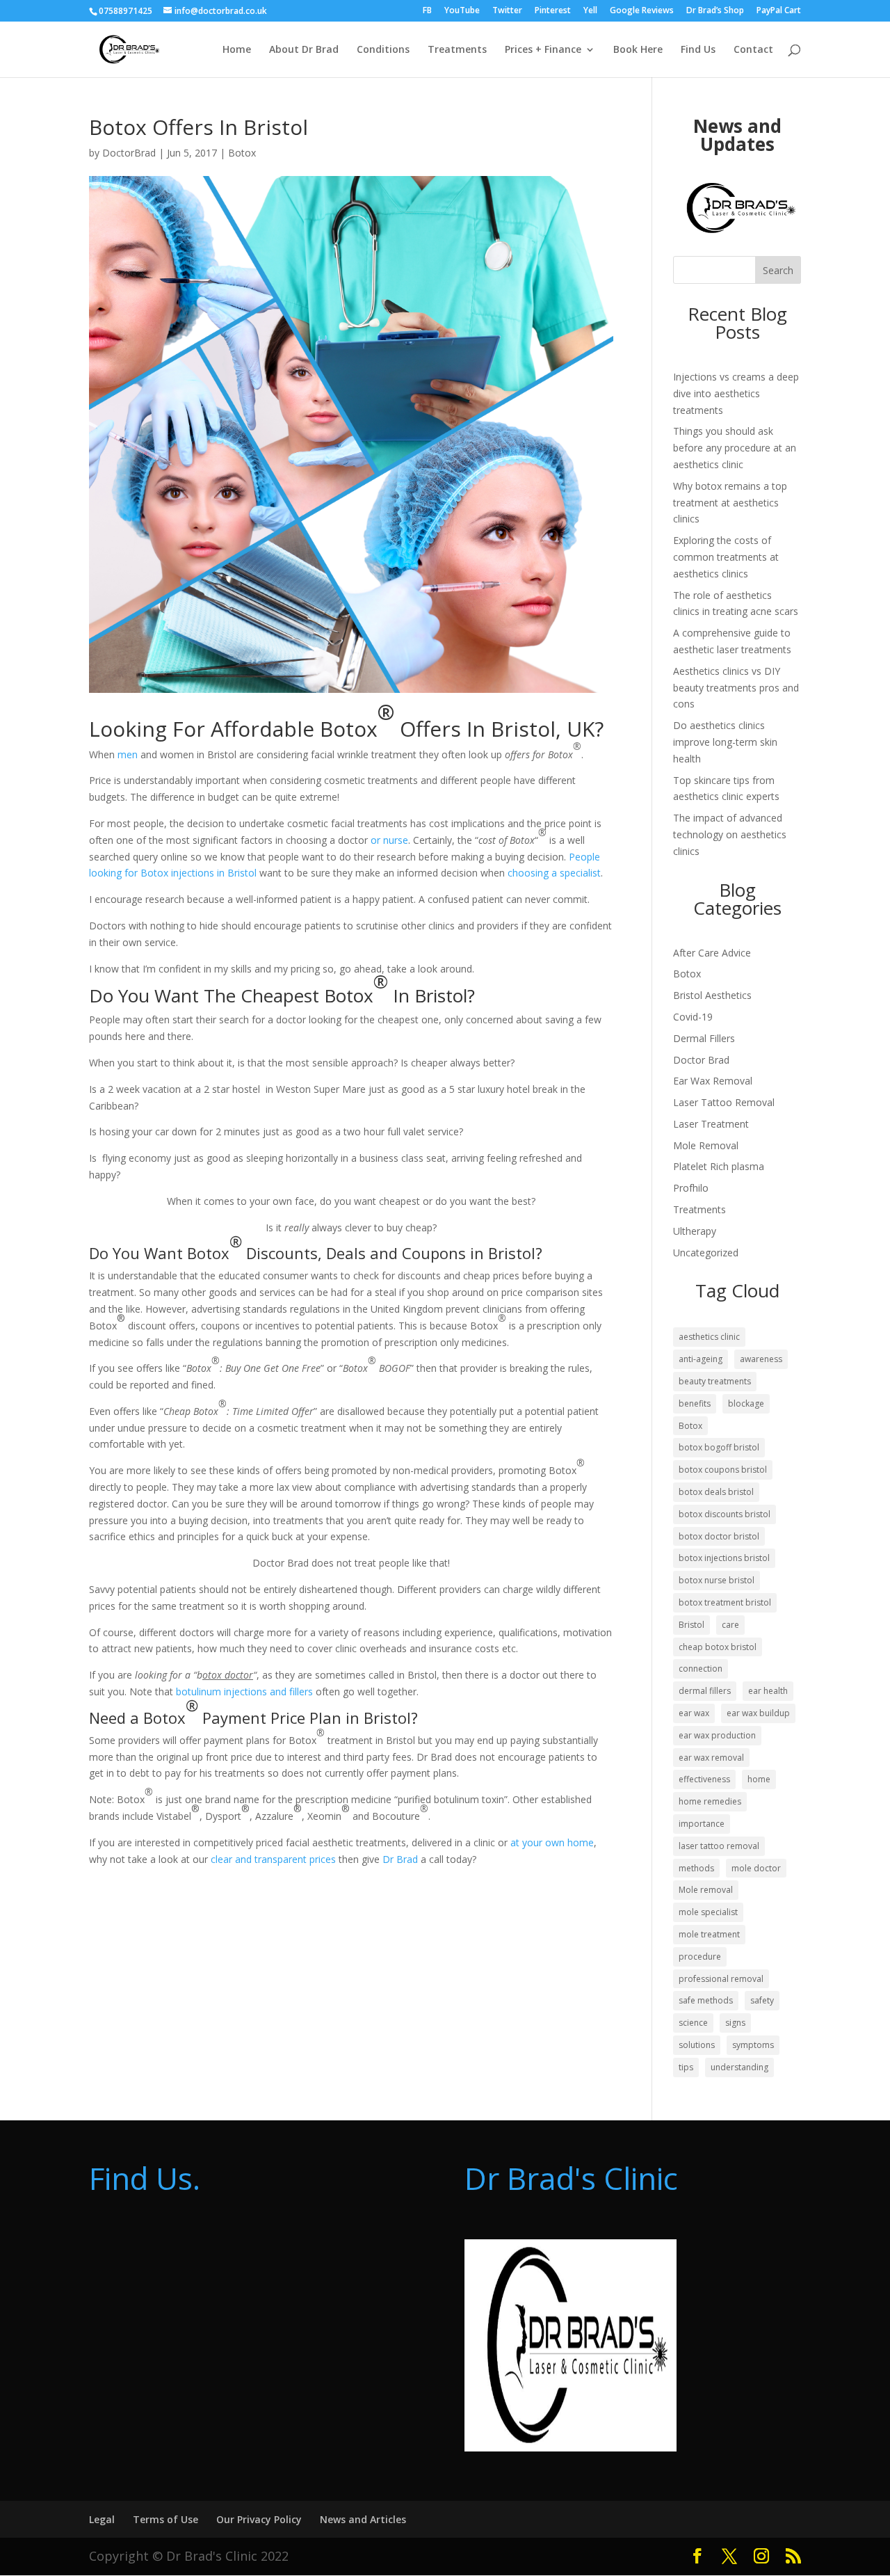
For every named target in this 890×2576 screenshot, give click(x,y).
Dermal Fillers (704, 1038)
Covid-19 (693, 1017)
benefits (695, 1403)
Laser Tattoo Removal (724, 1102)
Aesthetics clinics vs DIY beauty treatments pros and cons (736, 688)
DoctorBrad (129, 153)
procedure (700, 1957)
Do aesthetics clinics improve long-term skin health (725, 742)
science (693, 2023)
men (128, 754)
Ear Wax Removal (713, 1081)
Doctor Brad (701, 1060)
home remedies (710, 1801)
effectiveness (704, 1779)
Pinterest (553, 11)
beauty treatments (715, 1381)
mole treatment (709, 1934)
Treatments (457, 50)
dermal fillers (705, 1691)
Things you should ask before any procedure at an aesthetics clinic (735, 448)
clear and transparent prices (275, 1859)
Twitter (507, 11)
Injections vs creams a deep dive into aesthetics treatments (736, 393)
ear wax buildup (758, 1713)
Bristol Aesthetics (712, 995)
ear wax (694, 1713)
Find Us (698, 50)
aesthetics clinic (709, 1337)
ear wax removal (711, 1758)
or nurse (389, 840)
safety (762, 2000)
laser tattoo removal (719, 1846)
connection (701, 1669)
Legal (102, 2519)
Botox (242, 153)
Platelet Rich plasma (719, 1166)
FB (427, 11)
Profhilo (691, 1188)
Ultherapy (695, 1231)
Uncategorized (706, 1253)
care (730, 1625)
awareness (761, 1359)
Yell (590, 11)
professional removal (721, 1979)
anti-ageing (701, 1359)
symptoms (753, 2045)
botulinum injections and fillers (244, 1691)
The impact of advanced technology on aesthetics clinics (730, 834)
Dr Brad (400, 1859)
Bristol (691, 1625)
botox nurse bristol (717, 1580)
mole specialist (708, 1912)
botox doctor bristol (719, 1536)
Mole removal (706, 1890)
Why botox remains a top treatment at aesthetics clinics (730, 503)
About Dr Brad (304, 50)
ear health (768, 1691)
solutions (697, 2045)
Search (778, 270)
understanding (739, 2067)
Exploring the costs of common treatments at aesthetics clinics (726, 557)
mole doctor (756, 1868)
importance (702, 1824)
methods (696, 1868)
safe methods (706, 2000)
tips (686, 2067)
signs (735, 2023)
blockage (746, 1403)
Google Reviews (642, 11)
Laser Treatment (711, 1124)
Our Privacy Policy (259, 2519)
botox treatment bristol (725, 1602)
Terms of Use (165, 2519)
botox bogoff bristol (719, 1447)
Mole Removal (706, 1145)
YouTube (462, 11)
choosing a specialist (554, 873)
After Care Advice (712, 953)
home (759, 1779)
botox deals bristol (716, 1492)
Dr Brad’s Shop (715, 11)
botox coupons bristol (723, 1470)
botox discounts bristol (725, 1514)
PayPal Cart (779, 11)
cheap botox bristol (718, 1647)
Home (237, 50)
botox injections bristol (724, 1558)
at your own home (552, 1842)
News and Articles (363, 2519)
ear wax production (717, 1735)
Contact (753, 50)
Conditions (383, 50)
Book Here (638, 50)
